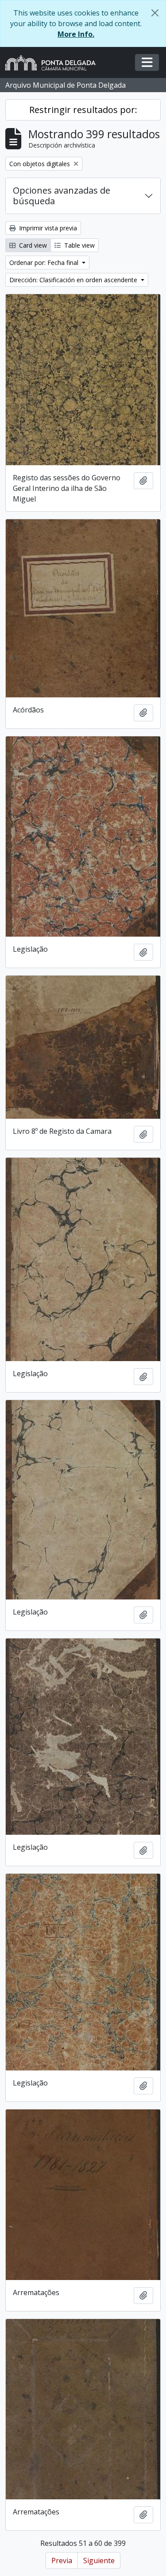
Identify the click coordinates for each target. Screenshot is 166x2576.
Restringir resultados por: (83, 110)
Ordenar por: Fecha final (45, 263)
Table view (79, 245)
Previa (62, 2560)
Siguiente (99, 2560)
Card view (32, 245)
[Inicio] (54, 63)
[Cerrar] (155, 13)
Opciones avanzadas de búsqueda (62, 196)
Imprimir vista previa (47, 228)
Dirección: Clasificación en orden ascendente (74, 280)
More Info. (76, 34)
